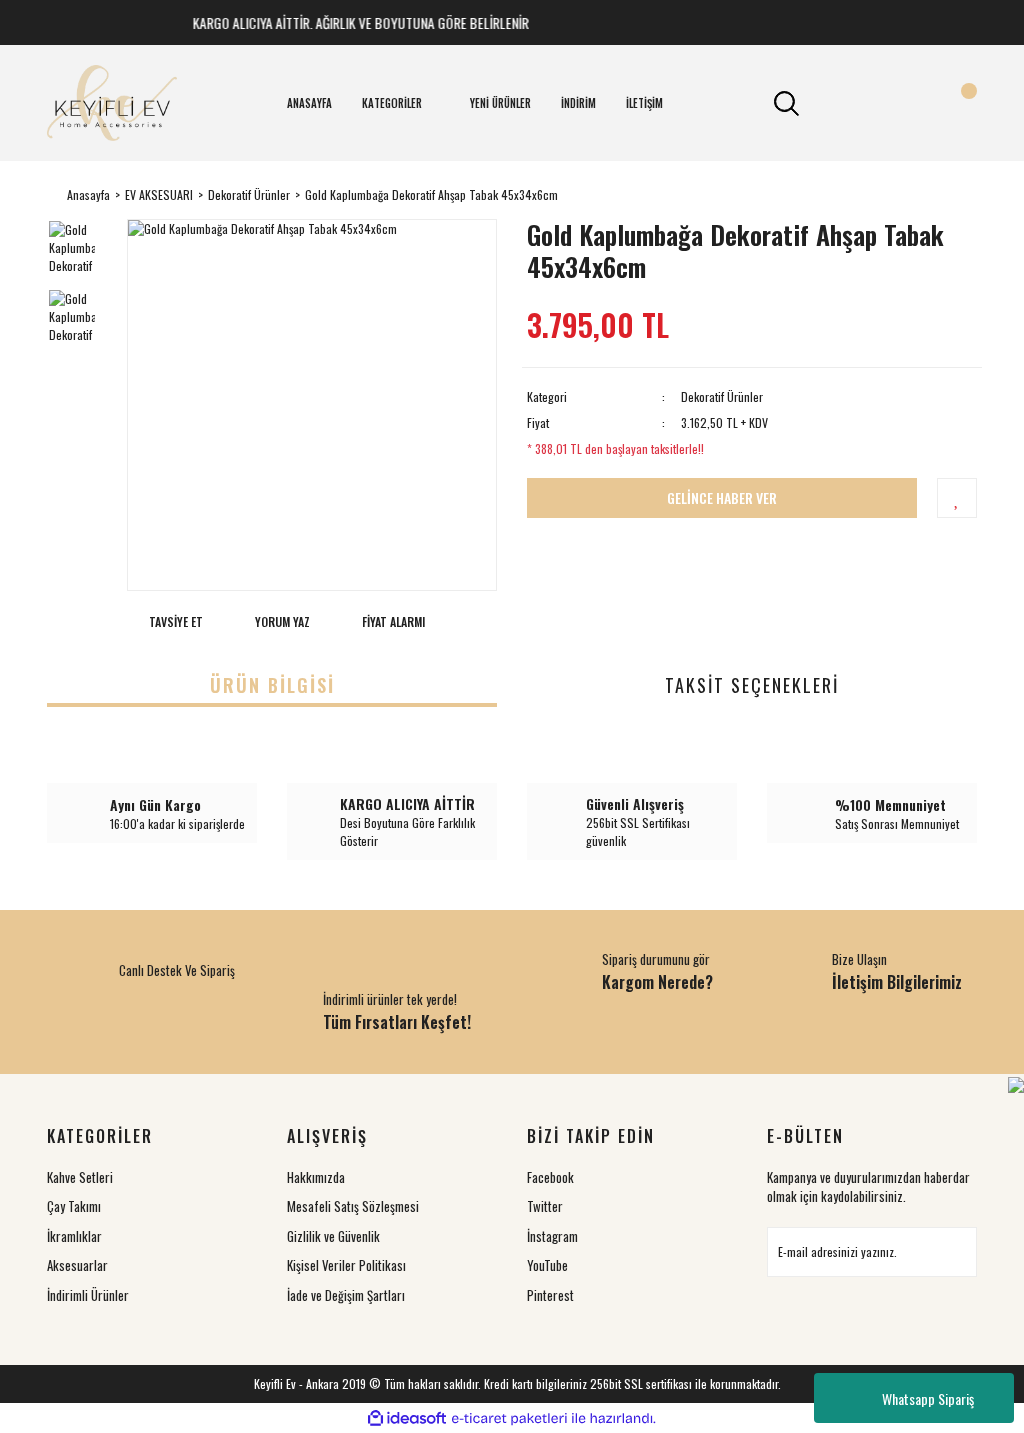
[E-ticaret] (509, 1418)
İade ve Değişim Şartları (346, 1295)
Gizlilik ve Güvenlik (333, 1236)
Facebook (550, 1177)
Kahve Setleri (80, 1177)
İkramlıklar (74, 1236)
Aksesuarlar (77, 1265)
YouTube (547, 1265)
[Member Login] (872, 103)
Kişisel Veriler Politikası (346, 1265)
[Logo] (112, 103)
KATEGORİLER (392, 103)
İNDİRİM (578, 103)
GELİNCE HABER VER (722, 497)
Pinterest (550, 1295)
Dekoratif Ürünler (722, 396)
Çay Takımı (74, 1206)
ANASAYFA (309, 103)
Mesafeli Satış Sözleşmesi (353, 1206)
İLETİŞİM (644, 103)
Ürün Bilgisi (272, 685)
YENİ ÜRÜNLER (500, 103)
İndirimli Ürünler (88, 1295)
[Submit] (952, 1252)
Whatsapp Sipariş (928, 1398)
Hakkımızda (316, 1177)
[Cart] (957, 103)
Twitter (545, 1206)
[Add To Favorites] (957, 498)
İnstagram (552, 1236)
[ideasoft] (407, 1418)
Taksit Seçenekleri (752, 685)
